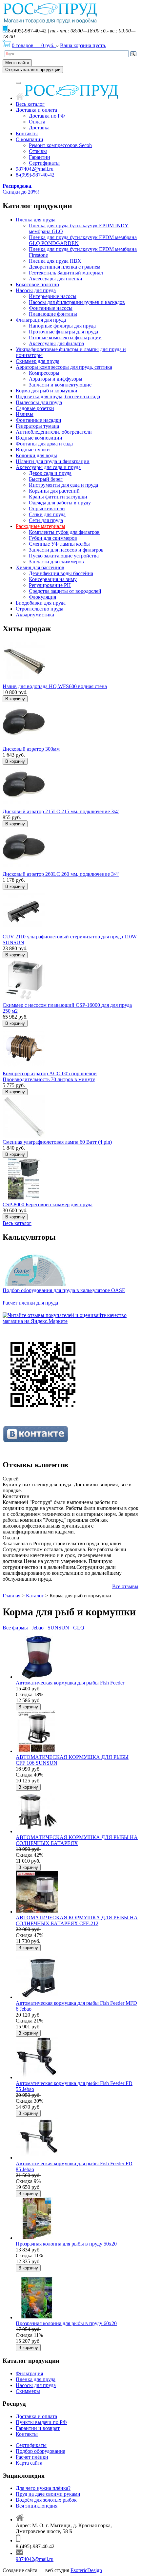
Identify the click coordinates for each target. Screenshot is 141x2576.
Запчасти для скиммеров (56, 562)
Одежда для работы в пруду (60, 503)
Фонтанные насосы (51, 308)
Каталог (35, 1596)
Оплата (37, 122)
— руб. (34, 45)
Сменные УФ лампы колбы (59, 544)
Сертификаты (44, 163)
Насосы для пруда (36, 290)
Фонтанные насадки (39, 420)
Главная (11, 1596)
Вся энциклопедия (37, 2506)
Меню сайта (17, 63)
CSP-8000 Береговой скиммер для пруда (48, 1204)
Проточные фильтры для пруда (63, 332)
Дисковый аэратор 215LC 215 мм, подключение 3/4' (61, 811)
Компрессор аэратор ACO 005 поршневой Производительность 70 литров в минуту (50, 1076)
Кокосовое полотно (37, 284)
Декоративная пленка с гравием (65, 267)
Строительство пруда (40, 609)
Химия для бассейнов (40, 567)
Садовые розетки (35, 408)
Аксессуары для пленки (56, 279)
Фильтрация (29, 2373)
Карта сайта (29, 2463)
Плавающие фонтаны (53, 314)
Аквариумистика (35, 615)
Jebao (38, 1628)
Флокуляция (42, 597)
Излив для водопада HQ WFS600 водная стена (55, 686)
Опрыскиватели (47, 508)
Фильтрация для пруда (41, 320)
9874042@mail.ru (35, 169)
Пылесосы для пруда (39, 402)
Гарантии (40, 157)
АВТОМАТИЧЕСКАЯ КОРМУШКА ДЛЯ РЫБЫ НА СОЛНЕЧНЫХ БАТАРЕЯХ (77, 1840)
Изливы (25, 414)
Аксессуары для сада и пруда (48, 467)
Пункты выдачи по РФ (41, 2422)
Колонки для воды (36, 455)
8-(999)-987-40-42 (35, 175)
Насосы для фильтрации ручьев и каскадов (77, 302)
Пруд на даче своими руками (48, 2494)
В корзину (15, 699)
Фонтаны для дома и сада (44, 444)
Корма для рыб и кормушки (47, 391)
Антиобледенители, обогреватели (54, 432)
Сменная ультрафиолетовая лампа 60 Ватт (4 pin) (57, 1142)
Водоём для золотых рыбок (46, 2500)
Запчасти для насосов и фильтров (66, 550)
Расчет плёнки (32, 2457)
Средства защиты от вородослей (65, 591)
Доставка (39, 128)
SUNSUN (58, 1628)
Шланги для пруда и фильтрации (53, 461)
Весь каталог (30, 104)
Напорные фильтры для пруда (62, 326)
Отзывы (38, 151)
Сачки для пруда (47, 514)
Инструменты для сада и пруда (63, 485)
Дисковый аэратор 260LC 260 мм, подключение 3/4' (61, 874)
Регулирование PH (50, 585)
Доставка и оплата (36, 110)
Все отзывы (125, 1586)
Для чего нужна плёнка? (43, 2488)
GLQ (79, 1628)
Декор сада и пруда (50, 473)
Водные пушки (33, 450)
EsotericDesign (86, 2570)
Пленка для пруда (36, 220)
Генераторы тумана (37, 426)
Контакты (27, 133)
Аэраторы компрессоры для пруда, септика (64, 367)
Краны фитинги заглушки (58, 497)
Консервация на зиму (53, 579)
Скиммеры (28, 2391)
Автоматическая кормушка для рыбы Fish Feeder (70, 1683)
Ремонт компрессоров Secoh (60, 145)
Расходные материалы (40, 526)
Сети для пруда (46, 520)
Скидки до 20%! (21, 189)
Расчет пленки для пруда (30, 1303)
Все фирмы (15, 1628)
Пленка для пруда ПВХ (55, 261)
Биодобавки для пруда (41, 603)
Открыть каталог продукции (33, 70)
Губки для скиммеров (53, 538)
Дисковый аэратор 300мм (31, 749)
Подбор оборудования (40, 2451)
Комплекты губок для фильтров (64, 532)
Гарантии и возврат (38, 2428)
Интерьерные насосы (53, 296)
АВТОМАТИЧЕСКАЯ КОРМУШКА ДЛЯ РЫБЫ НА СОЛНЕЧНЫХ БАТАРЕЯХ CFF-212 (77, 1920)
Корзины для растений (54, 491)
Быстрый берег (46, 479)
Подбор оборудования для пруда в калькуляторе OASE (64, 1290)
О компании (30, 139)
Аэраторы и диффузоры (56, 379)
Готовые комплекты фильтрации (65, 338)
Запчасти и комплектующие (60, 385)
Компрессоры (44, 373)
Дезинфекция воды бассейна (61, 573)
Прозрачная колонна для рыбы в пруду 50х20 (66, 2244)
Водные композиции (39, 438)
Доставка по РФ (47, 116)
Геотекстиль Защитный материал (66, 273)
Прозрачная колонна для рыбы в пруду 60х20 (66, 2323)
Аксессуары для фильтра (56, 343)
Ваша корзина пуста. (83, 45)
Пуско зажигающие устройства (64, 556)
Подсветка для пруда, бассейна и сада (58, 396)
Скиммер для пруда (38, 361)
